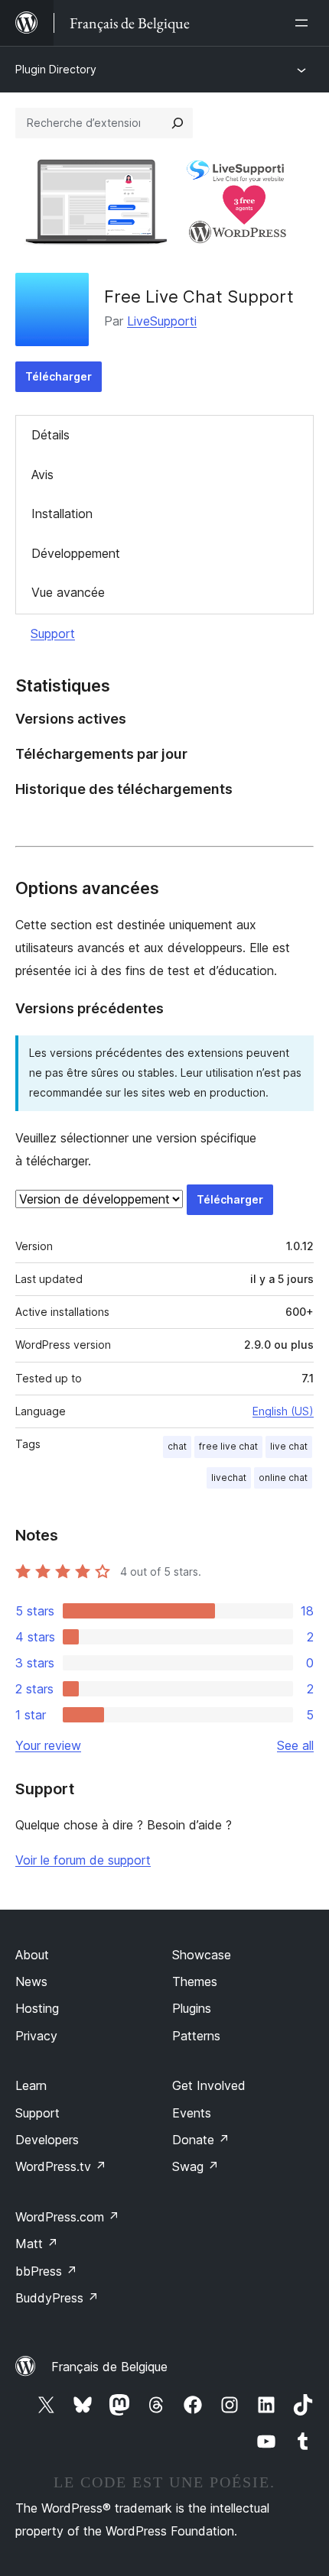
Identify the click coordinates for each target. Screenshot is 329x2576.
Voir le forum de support (83, 1860)
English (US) (283, 1411)
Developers (47, 2140)
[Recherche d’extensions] (178, 123)
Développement (76, 553)
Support (53, 633)
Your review (48, 1745)
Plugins (192, 2008)
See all (295, 1745)
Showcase (202, 1955)
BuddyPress (57, 2298)
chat (177, 1446)
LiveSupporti (162, 321)
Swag (195, 2166)
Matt (37, 2244)
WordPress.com (67, 2217)
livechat (229, 1478)
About (32, 1955)
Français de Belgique (109, 2367)
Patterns (196, 2036)
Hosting (37, 2008)
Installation (62, 514)
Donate (201, 2140)
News (31, 1981)
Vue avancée (68, 592)
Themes (195, 1981)
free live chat (228, 1446)
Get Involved (209, 2085)
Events (192, 2113)
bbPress (46, 2271)
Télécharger (59, 376)
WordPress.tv (61, 2166)
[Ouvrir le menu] (305, 23)
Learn (31, 2085)
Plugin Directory (56, 69)
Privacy (36, 2036)
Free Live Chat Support (199, 296)
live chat (289, 1446)
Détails (50, 435)
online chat (283, 1478)
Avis (42, 475)
